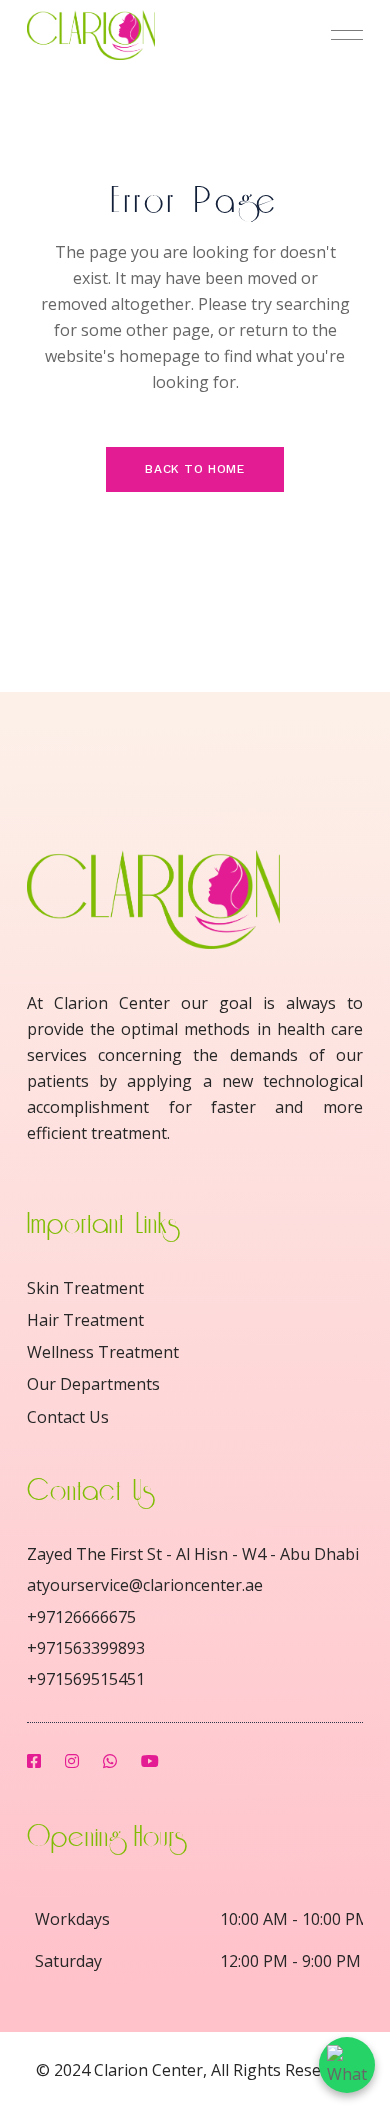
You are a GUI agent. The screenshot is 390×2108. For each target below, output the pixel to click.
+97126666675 (81, 1617)
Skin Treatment (85, 1288)
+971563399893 (86, 1648)
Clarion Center (148, 2070)
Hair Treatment (85, 1320)
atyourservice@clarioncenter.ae (145, 1585)
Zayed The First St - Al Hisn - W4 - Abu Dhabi (193, 1554)
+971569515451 (86, 1679)
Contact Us (68, 1417)
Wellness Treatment (103, 1352)
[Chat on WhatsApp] (347, 2065)
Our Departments (93, 1384)
